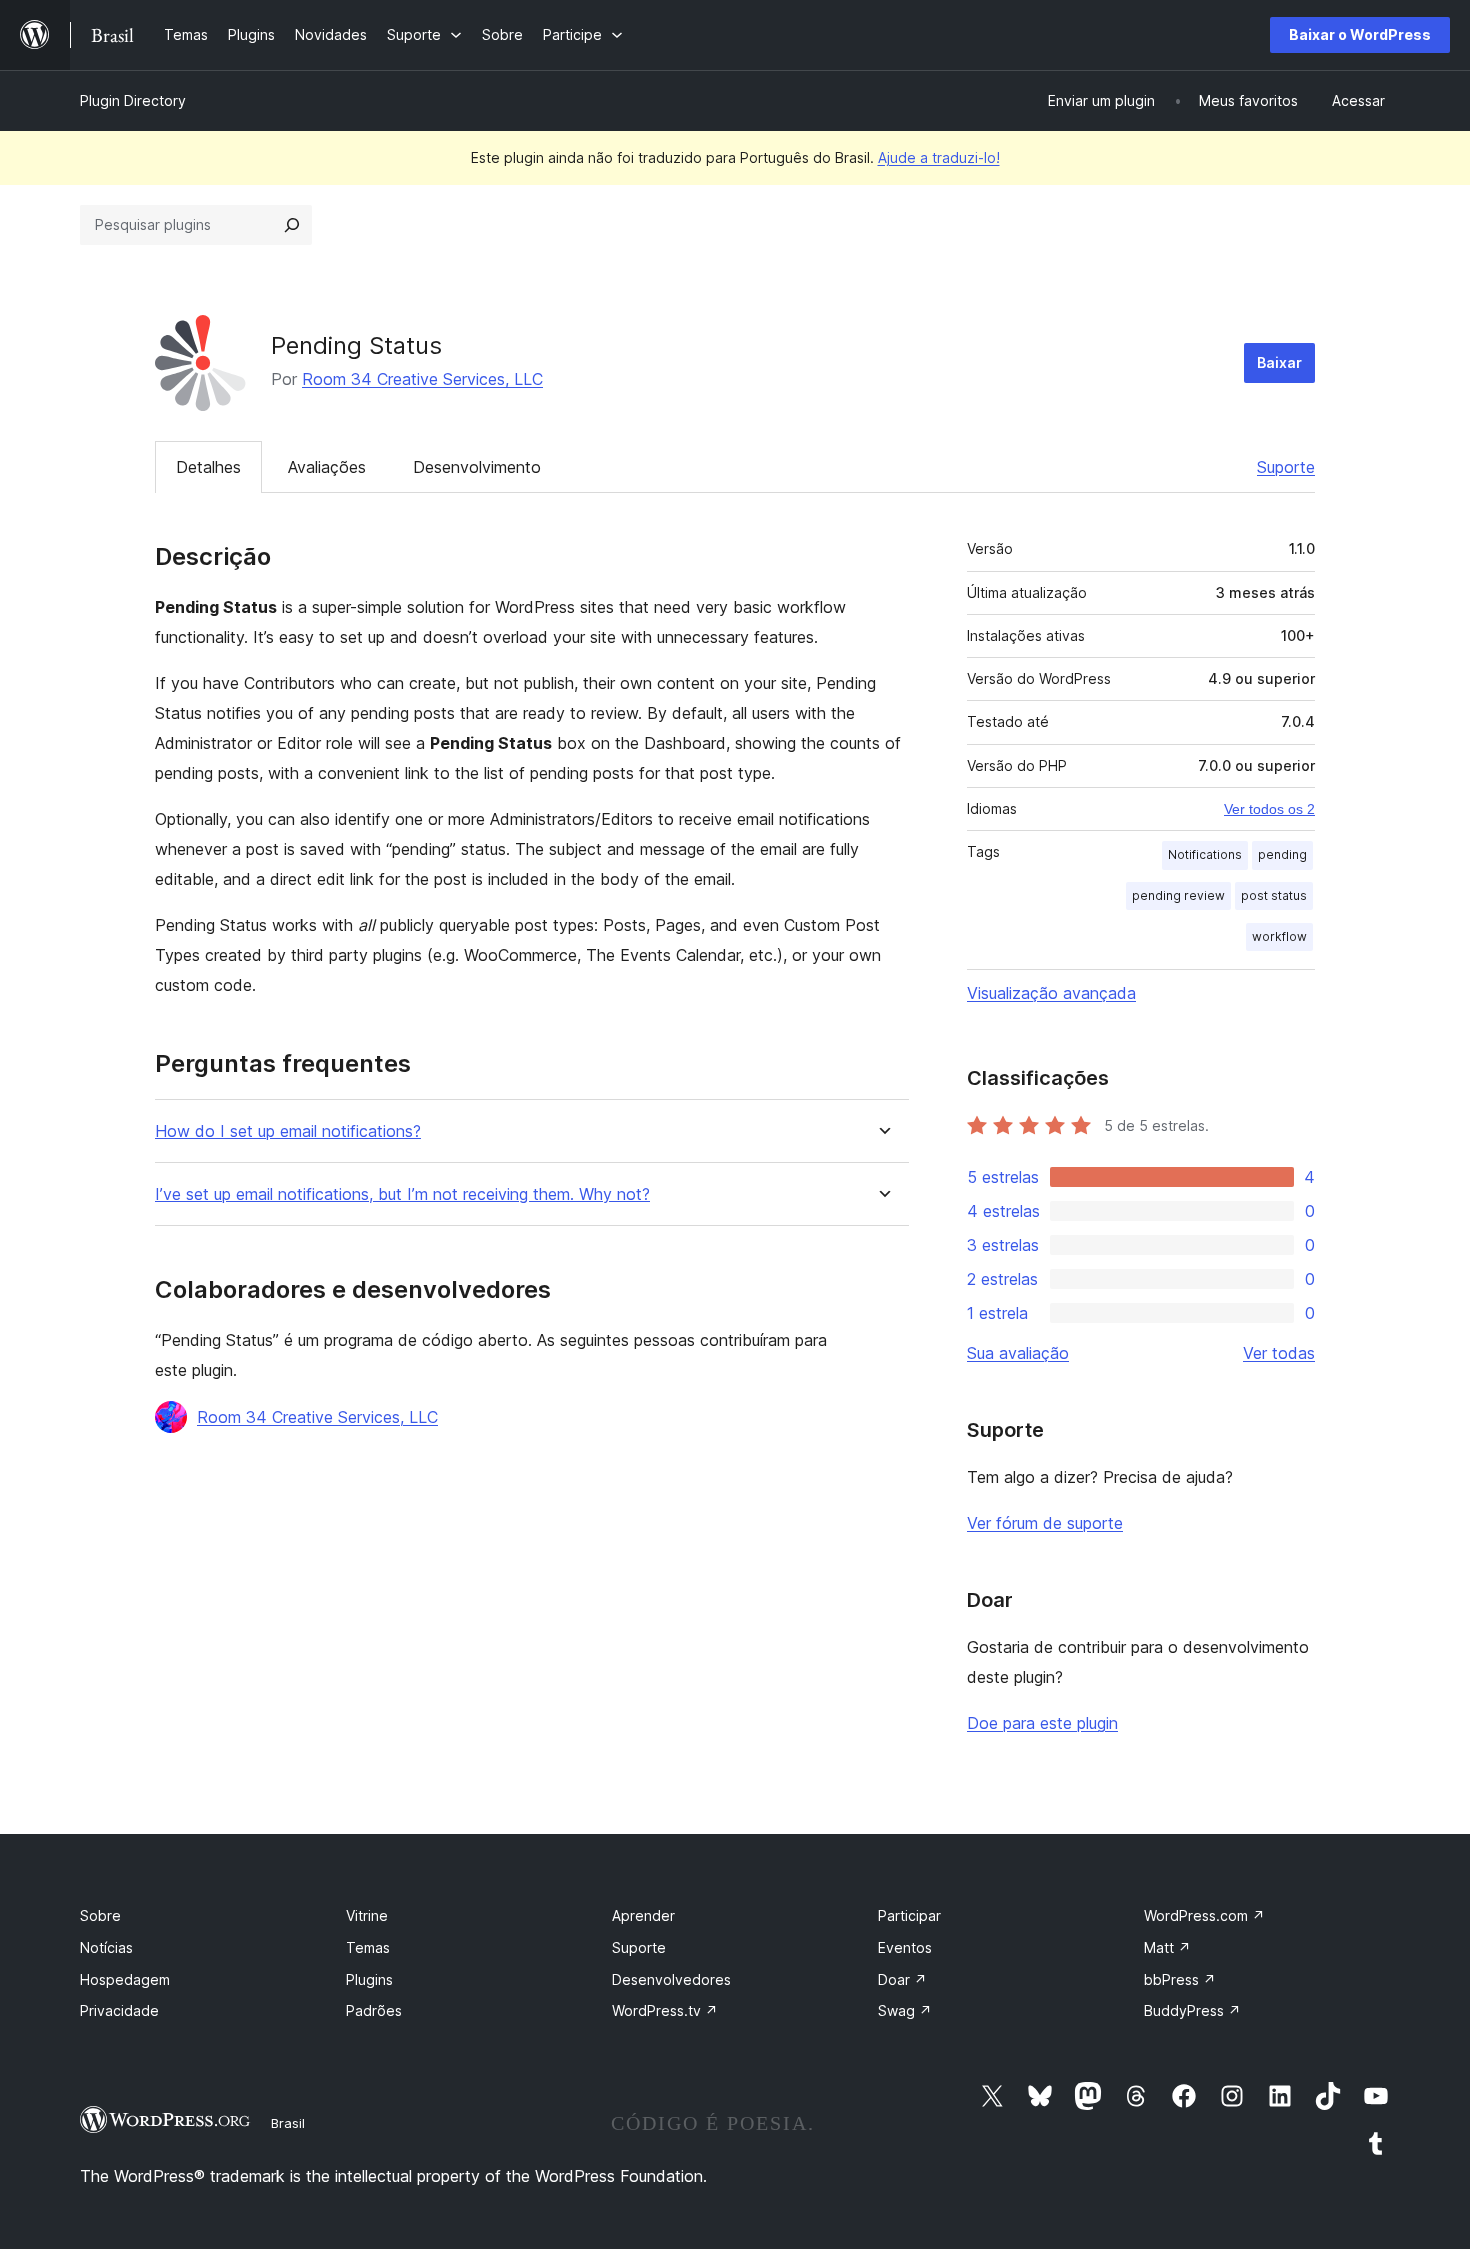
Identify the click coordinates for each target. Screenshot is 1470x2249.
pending (1282, 854)
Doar (902, 1979)
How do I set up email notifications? (288, 1131)
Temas (368, 1947)
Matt (1167, 1947)
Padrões (374, 2010)
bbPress (1180, 1979)
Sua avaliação (1018, 1353)
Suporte (1286, 467)
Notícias (106, 1947)
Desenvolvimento (477, 467)
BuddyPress (1192, 2010)
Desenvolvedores (671, 1979)
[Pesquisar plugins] (292, 225)
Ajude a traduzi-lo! (939, 157)
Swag (905, 2010)
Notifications (1205, 854)
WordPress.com (1204, 1915)
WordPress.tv (665, 2010)
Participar (909, 1915)
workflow (1279, 936)
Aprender (643, 1915)
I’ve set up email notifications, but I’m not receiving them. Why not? (402, 1194)
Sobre (100, 1915)
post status (1274, 895)
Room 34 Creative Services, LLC (422, 379)
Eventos (905, 1947)
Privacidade (119, 2010)
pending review (1178, 895)
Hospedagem (125, 1979)
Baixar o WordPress (1360, 34)
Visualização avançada (1051, 993)
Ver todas (1279, 1353)
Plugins (369, 1979)
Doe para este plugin (1042, 1723)
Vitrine (367, 1915)
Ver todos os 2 (1269, 809)
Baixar (1279, 362)
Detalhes (208, 467)
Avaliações (327, 467)
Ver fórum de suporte (1045, 1523)
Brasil (288, 2123)
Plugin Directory (133, 100)
